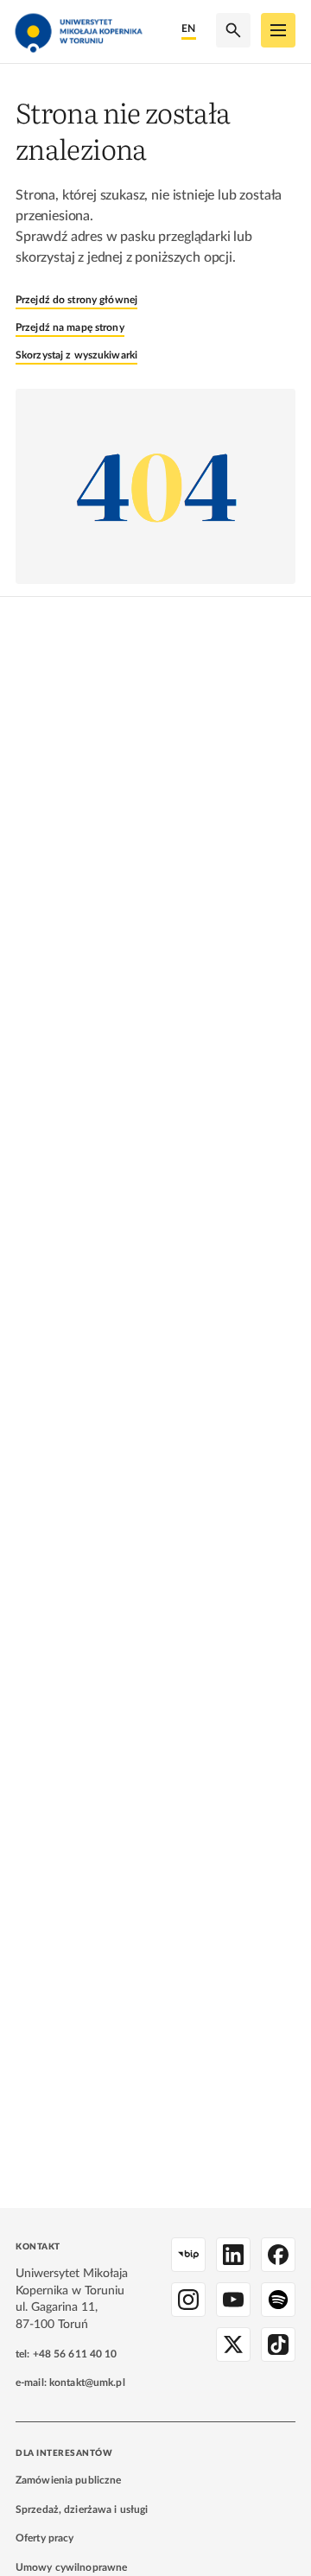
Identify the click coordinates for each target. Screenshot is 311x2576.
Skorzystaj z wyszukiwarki (76, 355)
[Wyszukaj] (233, 30)
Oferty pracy (44, 2538)
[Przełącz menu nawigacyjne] (278, 30)
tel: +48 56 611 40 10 (67, 2354)
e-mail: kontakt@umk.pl (70, 2382)
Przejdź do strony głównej (76, 300)
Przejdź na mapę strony (70, 327)
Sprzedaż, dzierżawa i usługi (82, 2509)
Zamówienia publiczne (68, 2480)
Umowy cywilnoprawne (71, 2567)
